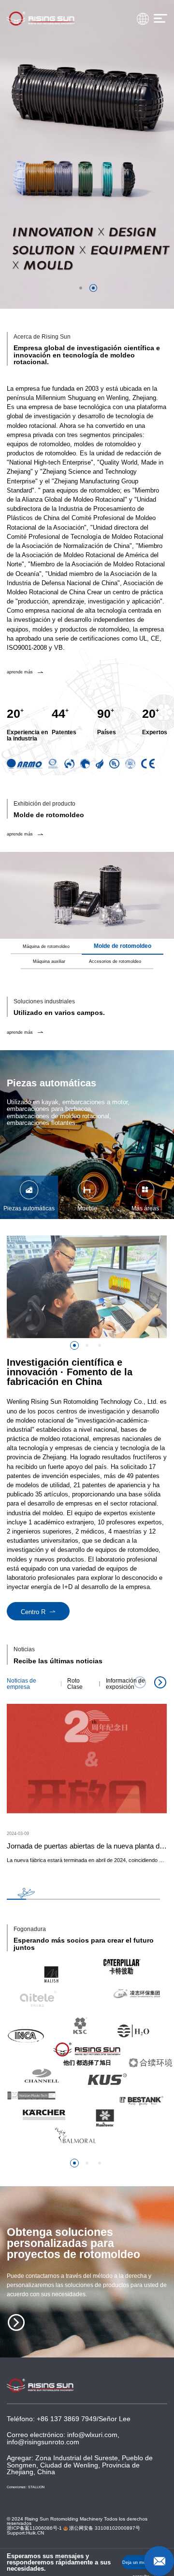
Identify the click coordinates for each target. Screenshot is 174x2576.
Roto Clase (75, 1684)
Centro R (34, 1612)
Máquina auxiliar (49, 962)
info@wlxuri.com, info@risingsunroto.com (63, 2438)
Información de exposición (125, 1684)
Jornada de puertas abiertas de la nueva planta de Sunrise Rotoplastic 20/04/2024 (87, 1846)
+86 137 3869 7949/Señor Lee (84, 2419)
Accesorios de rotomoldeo (115, 962)
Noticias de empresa (22, 1684)
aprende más (20, 672)
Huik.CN (35, 2533)
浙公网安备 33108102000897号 (104, 2528)
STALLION (36, 2487)
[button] (74, 1345)
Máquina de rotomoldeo (46, 947)
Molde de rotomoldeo (123, 946)
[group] (145, 1198)
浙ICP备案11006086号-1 (34, 2528)
